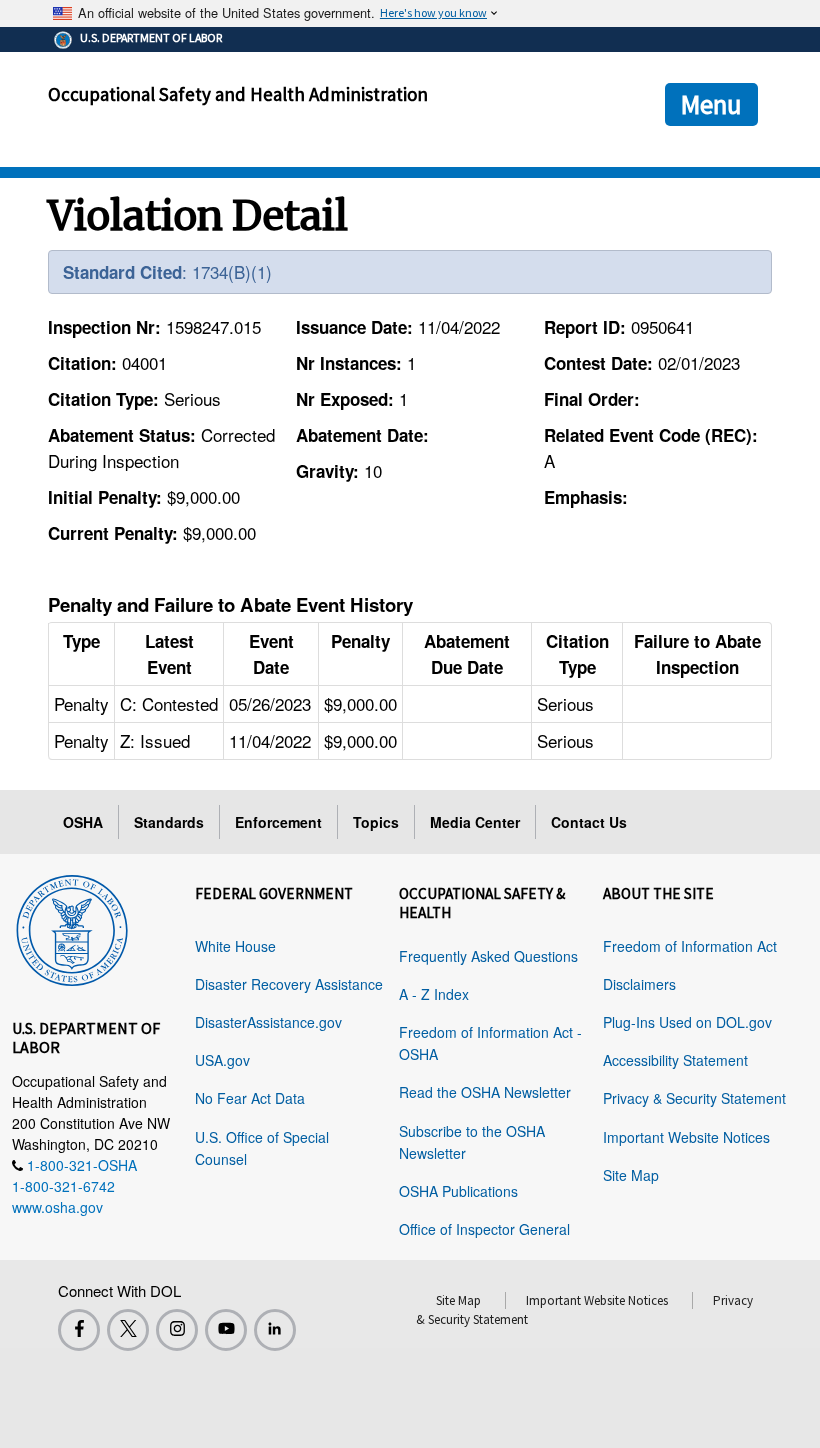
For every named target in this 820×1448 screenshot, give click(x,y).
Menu (711, 104)
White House (235, 946)
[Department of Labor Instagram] (177, 1330)
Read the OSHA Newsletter (485, 1092)
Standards (169, 822)
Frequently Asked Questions (488, 956)
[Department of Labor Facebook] (79, 1330)
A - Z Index (434, 994)
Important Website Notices (686, 1137)
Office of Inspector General (484, 1229)
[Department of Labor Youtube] (226, 1330)
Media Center (475, 822)
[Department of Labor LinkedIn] (275, 1330)
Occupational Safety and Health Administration (238, 94)
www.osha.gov (57, 1207)
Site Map (631, 1175)
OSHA (83, 822)
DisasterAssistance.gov (268, 1022)
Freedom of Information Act (690, 946)
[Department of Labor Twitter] (128, 1330)
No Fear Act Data (250, 1098)
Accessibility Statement (675, 1060)
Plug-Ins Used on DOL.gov (687, 1022)
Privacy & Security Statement (694, 1098)
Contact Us (589, 822)
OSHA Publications (458, 1191)
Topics (376, 822)
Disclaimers (639, 984)
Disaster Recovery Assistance (289, 984)
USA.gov (222, 1060)
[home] (72, 927)
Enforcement (278, 822)
